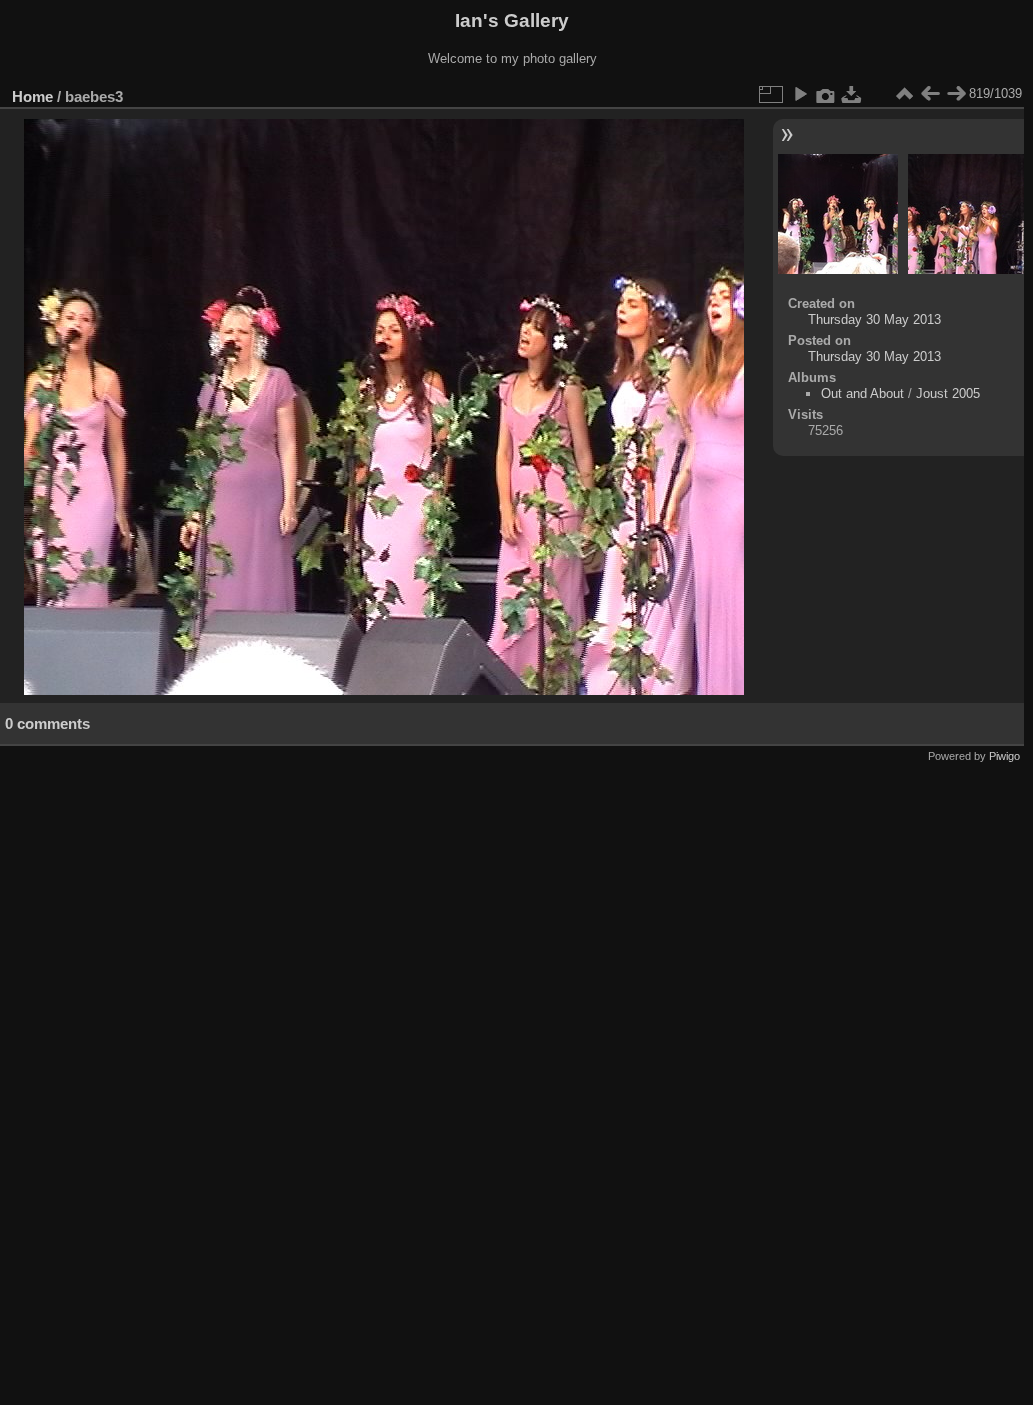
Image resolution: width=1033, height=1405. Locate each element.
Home (32, 96)
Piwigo (1004, 756)
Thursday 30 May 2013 (874, 319)
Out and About (862, 393)
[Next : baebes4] (956, 94)
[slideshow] (800, 94)
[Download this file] (852, 94)
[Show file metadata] (826, 94)
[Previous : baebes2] (930, 94)
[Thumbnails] (904, 94)
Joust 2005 (948, 393)
